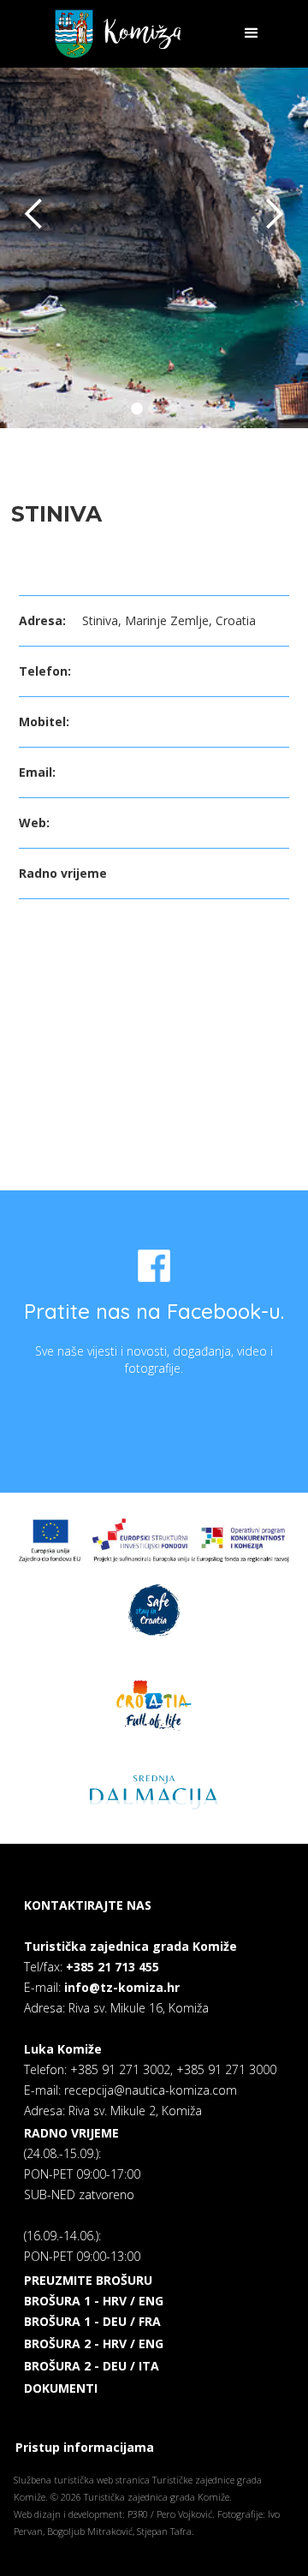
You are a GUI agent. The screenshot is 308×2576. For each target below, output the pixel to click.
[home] (113, 34)
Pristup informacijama (85, 2447)
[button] (244, 33)
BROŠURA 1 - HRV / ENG (94, 2301)
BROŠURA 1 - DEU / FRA (92, 2321)
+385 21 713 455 (113, 1967)
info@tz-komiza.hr (122, 1987)
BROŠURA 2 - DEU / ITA (92, 2366)
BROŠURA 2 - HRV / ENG (94, 2343)
